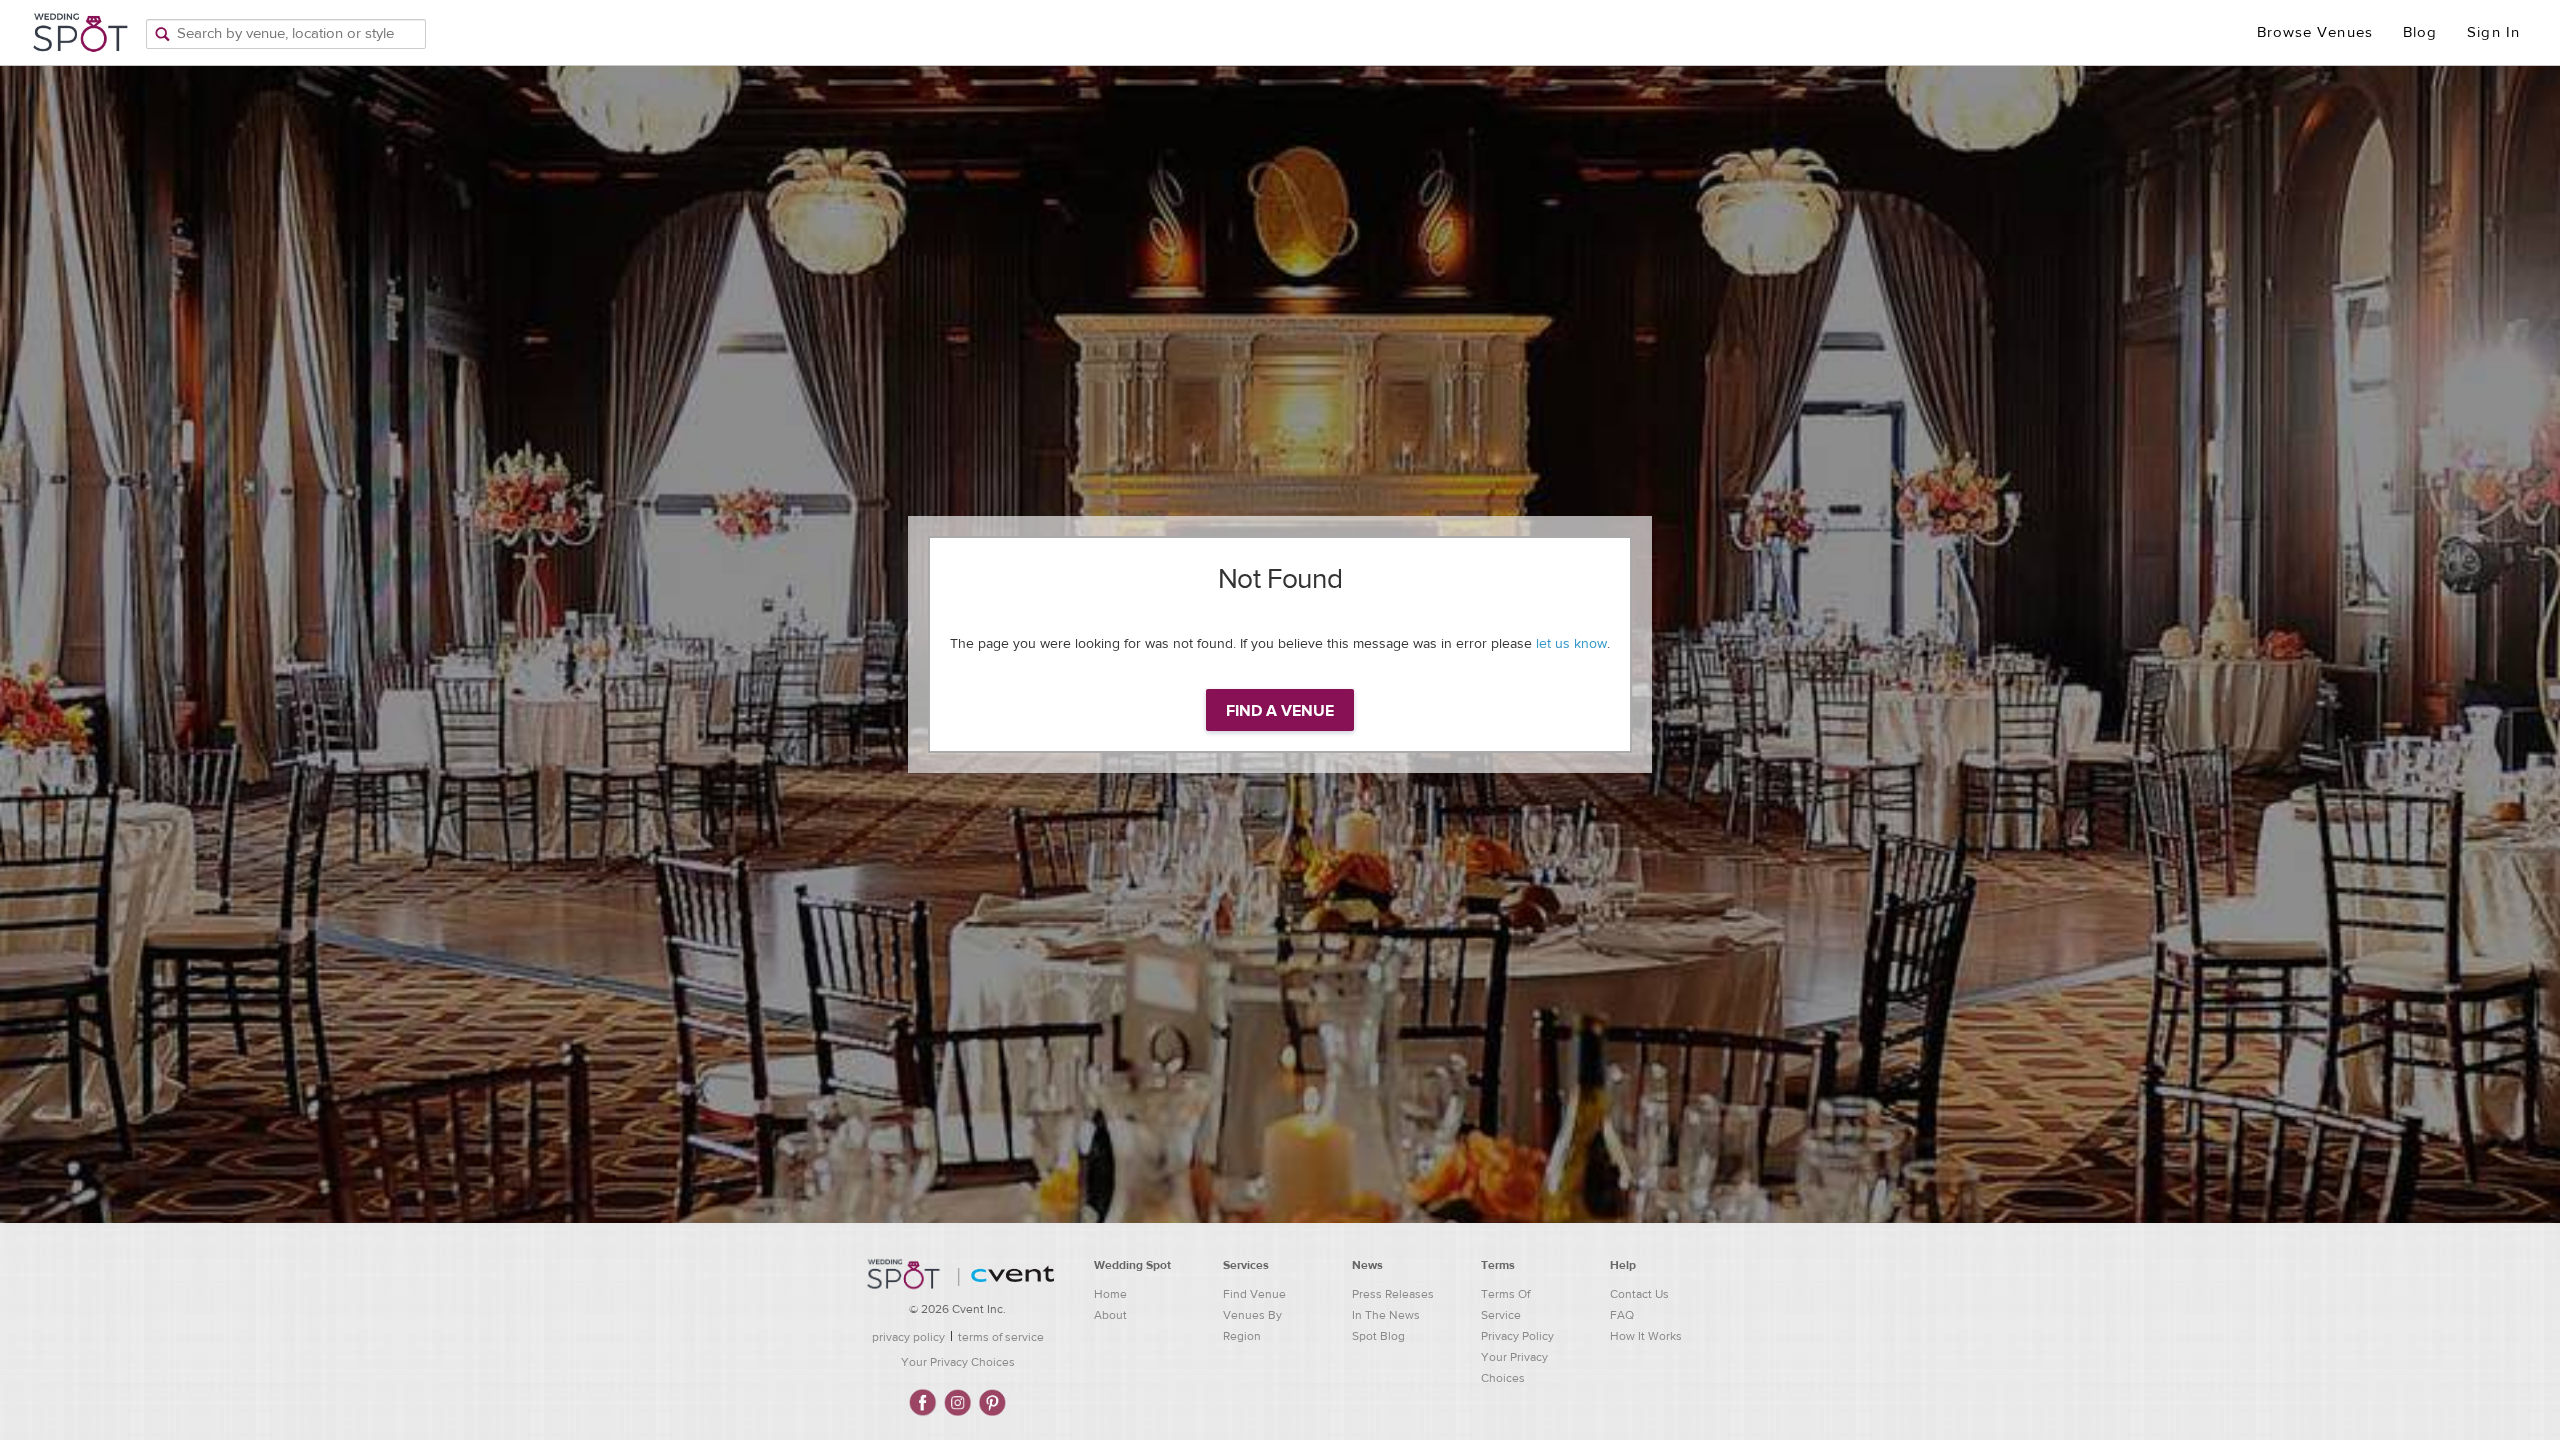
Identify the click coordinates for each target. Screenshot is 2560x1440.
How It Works (1646, 1336)
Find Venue (1254, 1294)
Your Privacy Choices (958, 1362)
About (1110, 1315)
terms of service (1001, 1337)
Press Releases (1393, 1294)
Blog (2420, 32)
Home (1110, 1294)
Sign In (2493, 32)
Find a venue (1280, 711)
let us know (1571, 644)
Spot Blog (1378, 1336)
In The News (1386, 1315)
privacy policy (908, 1337)
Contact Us (1639, 1294)
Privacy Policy (1517, 1336)
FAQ (1622, 1315)
